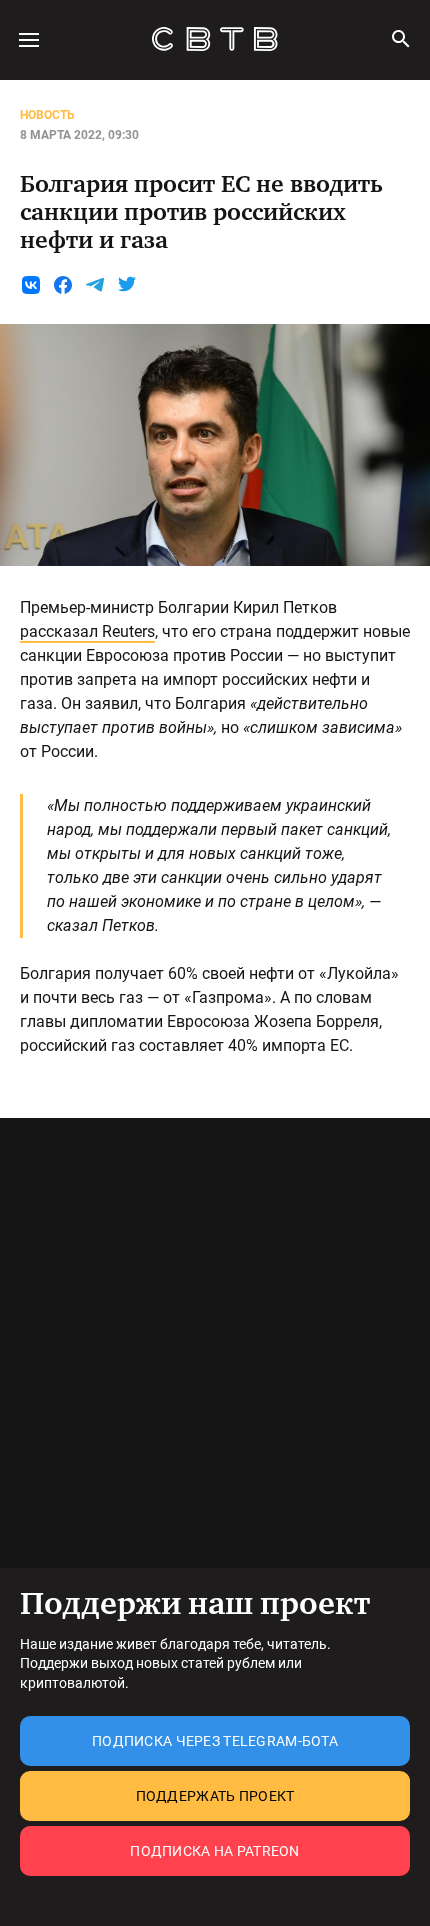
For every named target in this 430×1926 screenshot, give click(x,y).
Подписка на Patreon (214, 1851)
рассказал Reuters (87, 631)
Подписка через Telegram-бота (215, 1741)
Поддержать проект (215, 1796)
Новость (47, 115)
